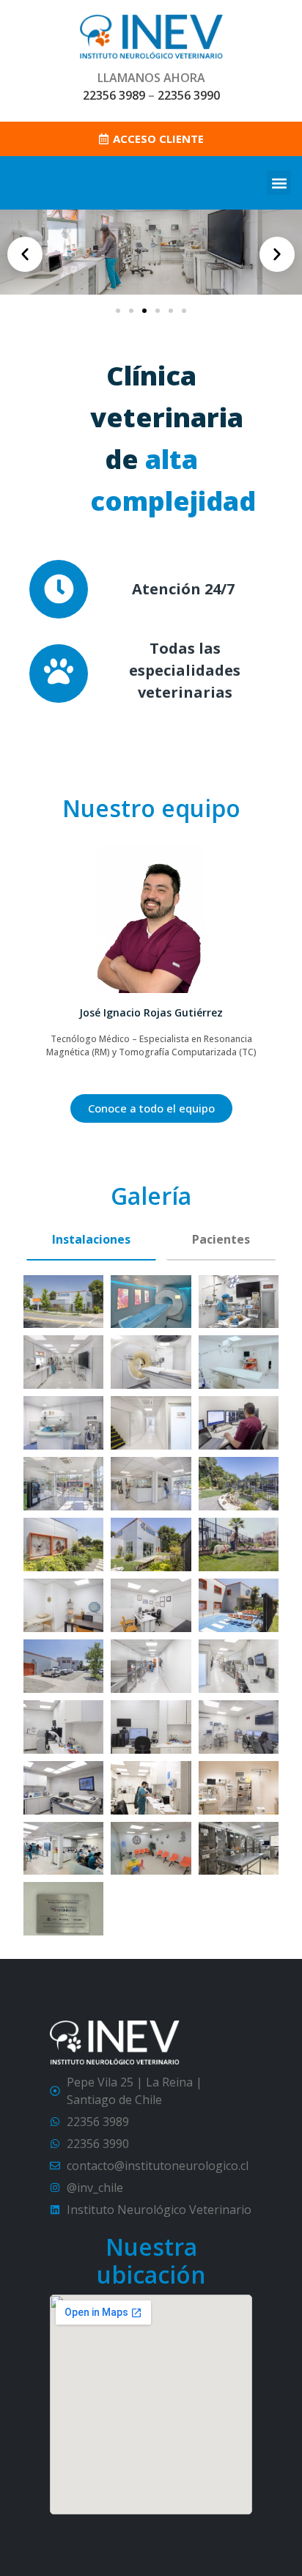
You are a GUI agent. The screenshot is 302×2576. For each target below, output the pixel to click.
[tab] (91, 1240)
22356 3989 (114, 95)
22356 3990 (189, 95)
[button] (279, 183)
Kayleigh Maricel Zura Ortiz (151, 1012)
